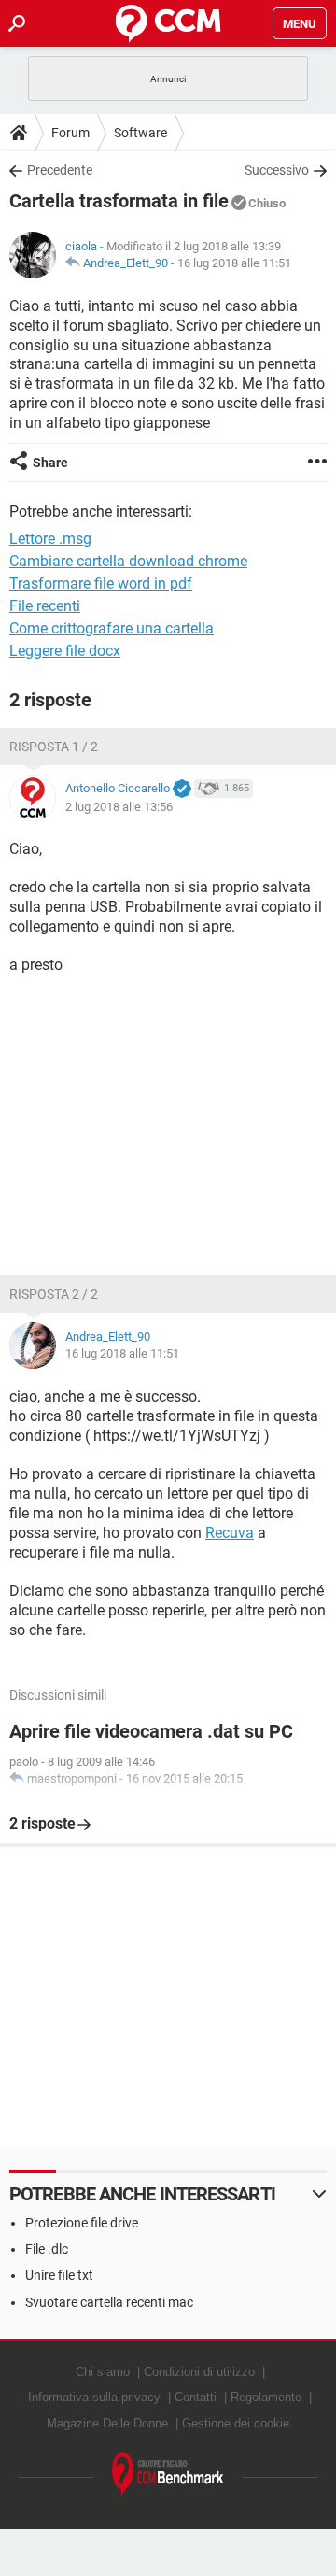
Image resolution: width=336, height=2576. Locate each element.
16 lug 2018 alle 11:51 (234, 263)
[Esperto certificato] (182, 790)
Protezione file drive (82, 2223)
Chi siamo (103, 2372)
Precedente (60, 170)
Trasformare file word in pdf (101, 584)
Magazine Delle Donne (107, 2423)
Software (140, 133)
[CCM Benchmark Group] (168, 2475)
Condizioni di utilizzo (199, 2372)
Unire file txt (59, 2275)
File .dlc (47, 2249)
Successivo (277, 170)
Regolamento (266, 2397)
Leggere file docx (65, 651)
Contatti (196, 2397)
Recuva (230, 1533)
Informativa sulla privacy (94, 2397)
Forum (70, 133)
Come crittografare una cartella (112, 628)
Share (50, 463)
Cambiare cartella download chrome (128, 561)
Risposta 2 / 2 (54, 1294)
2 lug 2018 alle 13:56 (119, 807)
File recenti (45, 606)
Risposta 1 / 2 (54, 747)
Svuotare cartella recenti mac (109, 2302)
